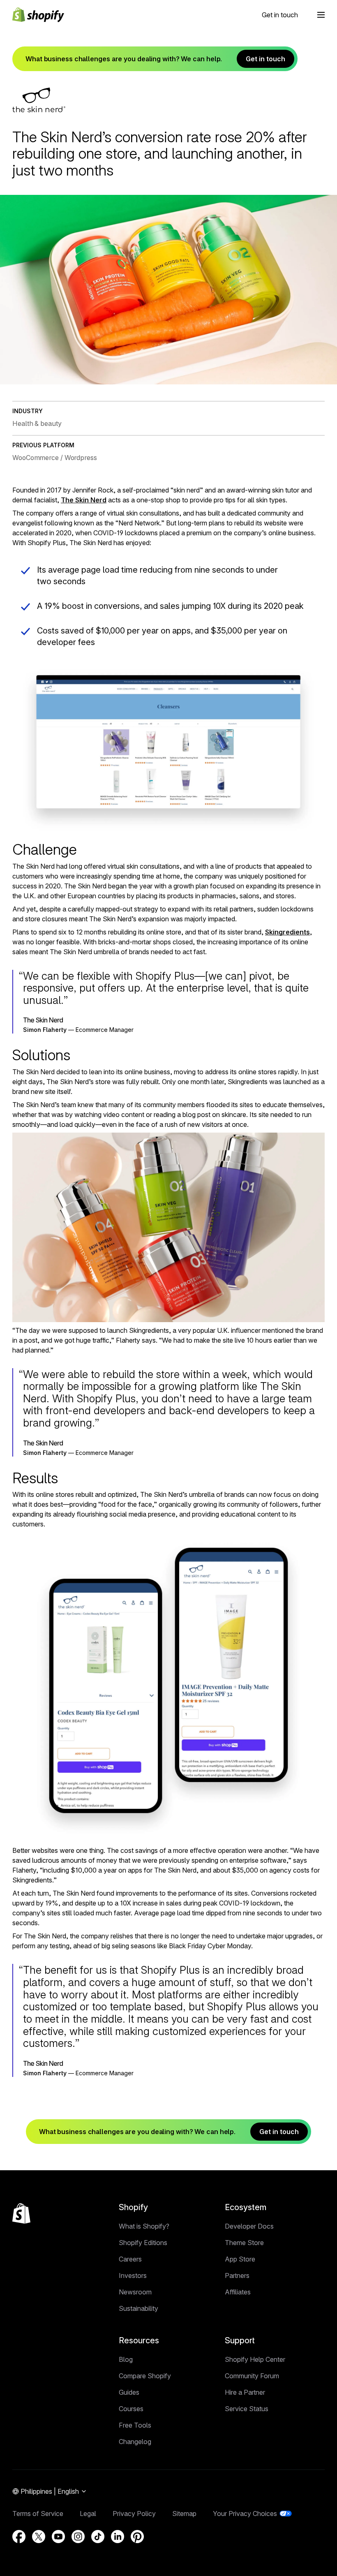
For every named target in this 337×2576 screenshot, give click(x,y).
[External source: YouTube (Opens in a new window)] (58, 2537)
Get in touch (280, 15)
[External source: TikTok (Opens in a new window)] (98, 2537)
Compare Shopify (145, 2376)
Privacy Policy (134, 2514)
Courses (131, 2409)
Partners (237, 2275)
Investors (133, 2275)
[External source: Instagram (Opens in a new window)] (78, 2537)
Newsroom (135, 2292)
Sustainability (138, 2308)
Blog (126, 2359)
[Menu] (321, 15)
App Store (240, 2259)
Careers (130, 2259)
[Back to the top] (21, 2213)
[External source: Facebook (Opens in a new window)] (19, 2537)
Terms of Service (38, 2514)
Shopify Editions (143, 2243)
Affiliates (238, 2292)
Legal (88, 2514)
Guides (129, 2392)
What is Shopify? (144, 2226)
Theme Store (244, 2243)
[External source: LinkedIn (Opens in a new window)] (118, 2537)
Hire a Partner (245, 2392)
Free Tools (135, 2425)
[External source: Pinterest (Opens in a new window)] (137, 2537)
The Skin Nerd (84, 500)
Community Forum (252, 2376)
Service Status (247, 2409)
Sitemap (184, 2514)
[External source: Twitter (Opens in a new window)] (39, 2537)
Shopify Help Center (255, 2359)
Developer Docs (249, 2226)
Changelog (135, 2442)
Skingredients (287, 932)
